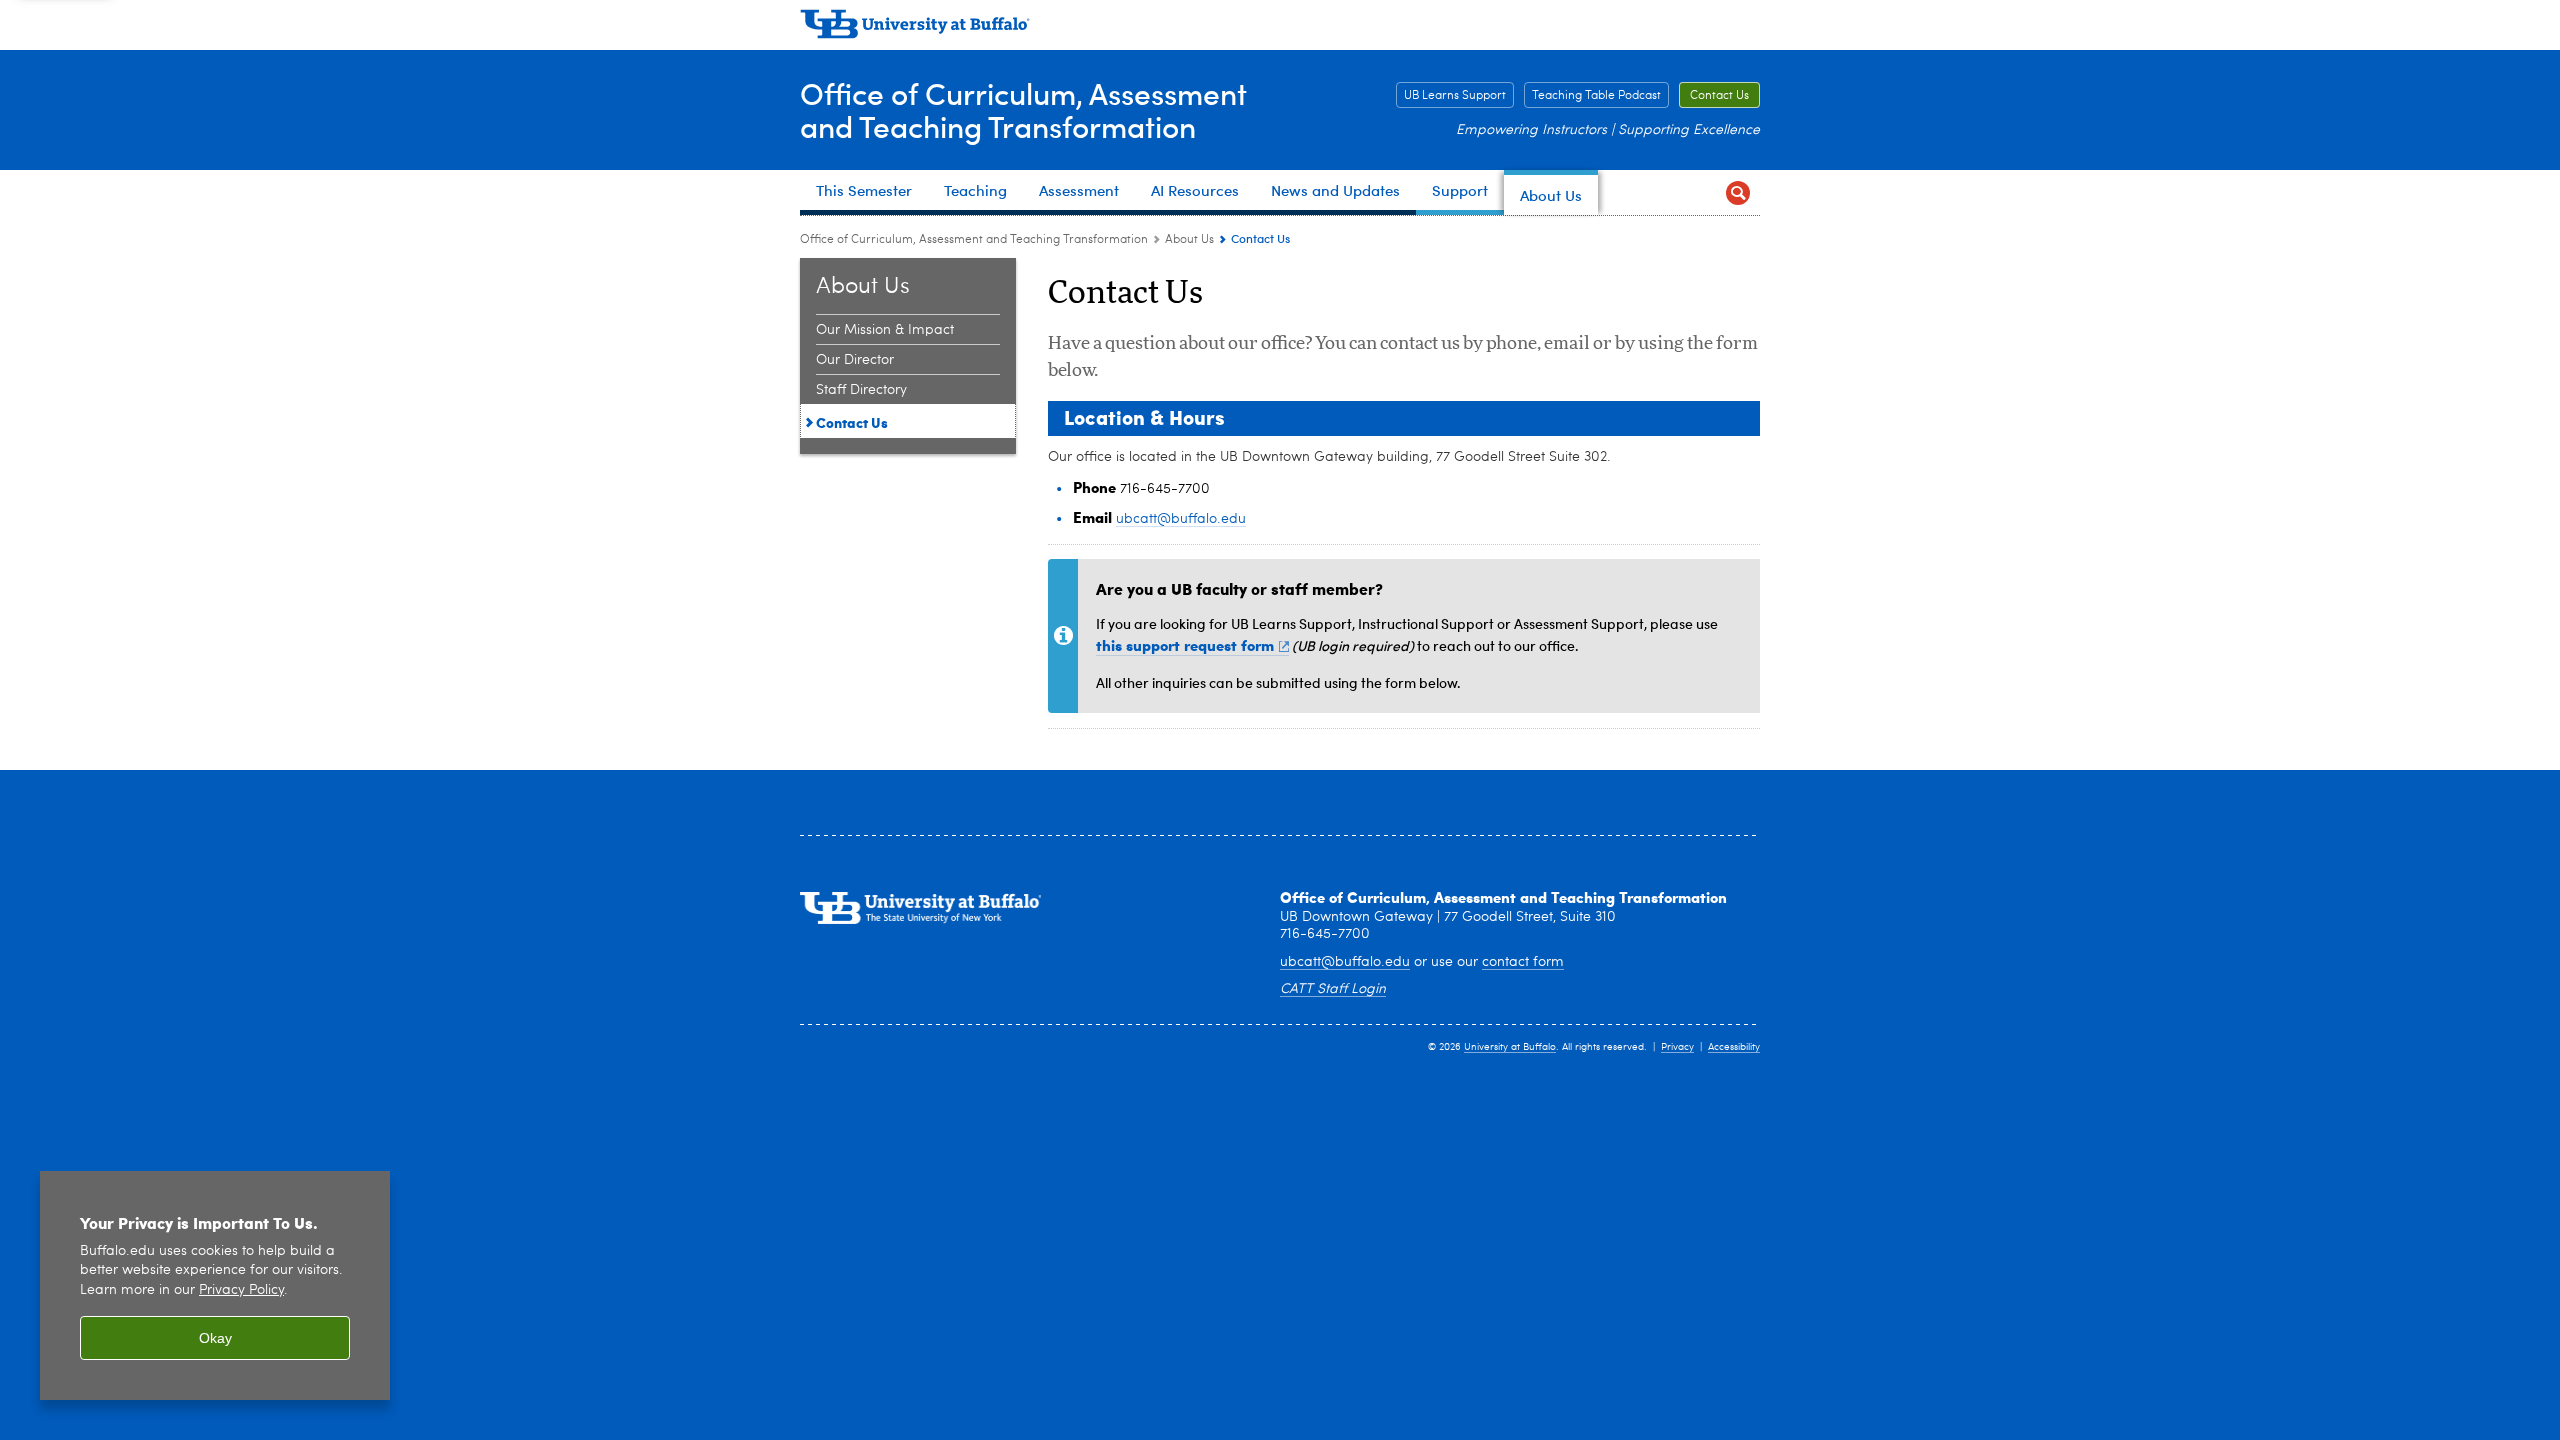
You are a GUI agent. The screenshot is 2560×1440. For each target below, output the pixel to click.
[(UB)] (1280, 28)
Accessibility (1734, 1047)
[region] (215, 1285)
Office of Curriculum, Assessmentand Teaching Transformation (1023, 109)
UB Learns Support (1455, 96)
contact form (1523, 962)
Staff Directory (861, 390)
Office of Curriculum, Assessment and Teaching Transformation (974, 240)
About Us (1189, 240)
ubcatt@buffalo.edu (1181, 519)
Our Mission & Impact (885, 330)
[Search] (1737, 192)
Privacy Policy (241, 1290)
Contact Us (1719, 96)
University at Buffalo (1510, 1047)
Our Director (855, 360)
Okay (215, 1338)
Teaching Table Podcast (1596, 96)
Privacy (1677, 1047)
